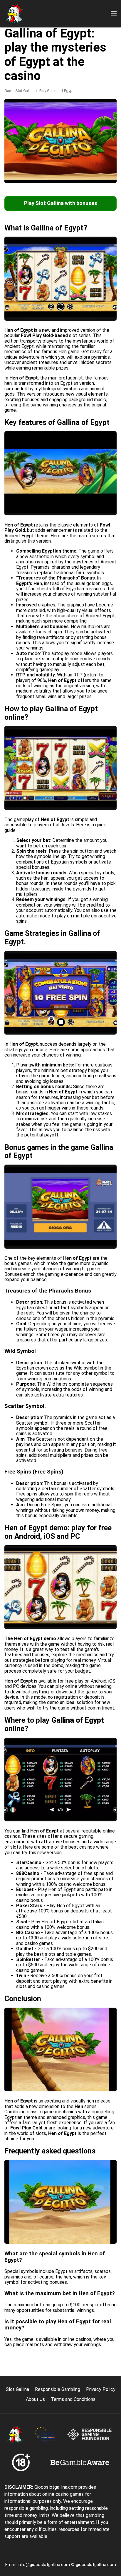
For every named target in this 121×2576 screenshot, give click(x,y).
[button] (114, 14)
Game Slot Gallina (20, 91)
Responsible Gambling (58, 2389)
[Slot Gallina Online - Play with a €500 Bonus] (15, 14)
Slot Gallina (17, 2389)
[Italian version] (10, 103)
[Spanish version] (26, 103)
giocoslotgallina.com (96, 2565)
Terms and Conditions (73, 2399)
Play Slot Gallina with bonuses (61, 203)
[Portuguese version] (41, 103)
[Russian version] (72, 103)
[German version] (56, 103)
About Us (35, 2399)
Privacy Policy (101, 2389)
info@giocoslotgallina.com (44, 2565)
